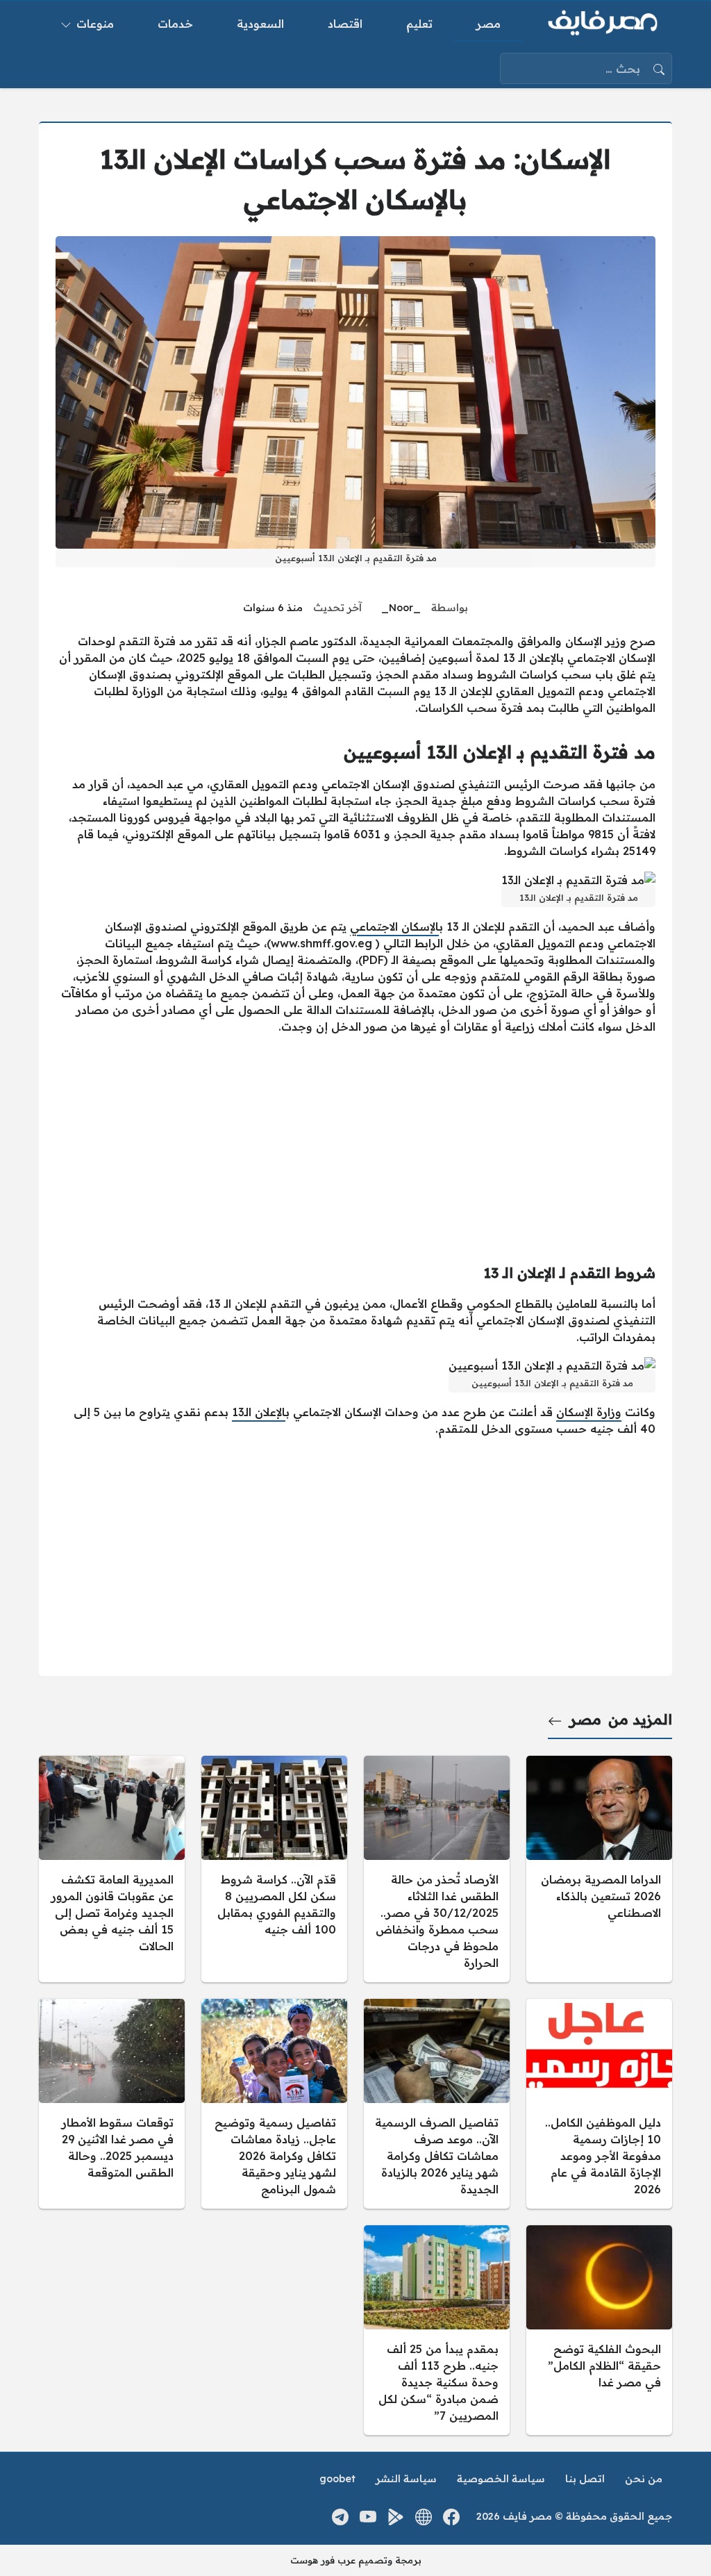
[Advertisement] (355, 1143)
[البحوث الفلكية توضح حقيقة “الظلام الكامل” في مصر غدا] (599, 2330)
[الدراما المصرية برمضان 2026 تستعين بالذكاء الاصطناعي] (599, 1869)
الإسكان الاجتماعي (394, 926)
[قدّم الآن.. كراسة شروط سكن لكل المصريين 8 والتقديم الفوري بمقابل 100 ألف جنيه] (274, 1869)
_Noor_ (401, 608)
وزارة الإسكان (589, 1412)
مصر (585, 1719)
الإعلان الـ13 (259, 1412)
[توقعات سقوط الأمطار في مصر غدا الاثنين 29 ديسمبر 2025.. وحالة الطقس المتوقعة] (112, 2104)
